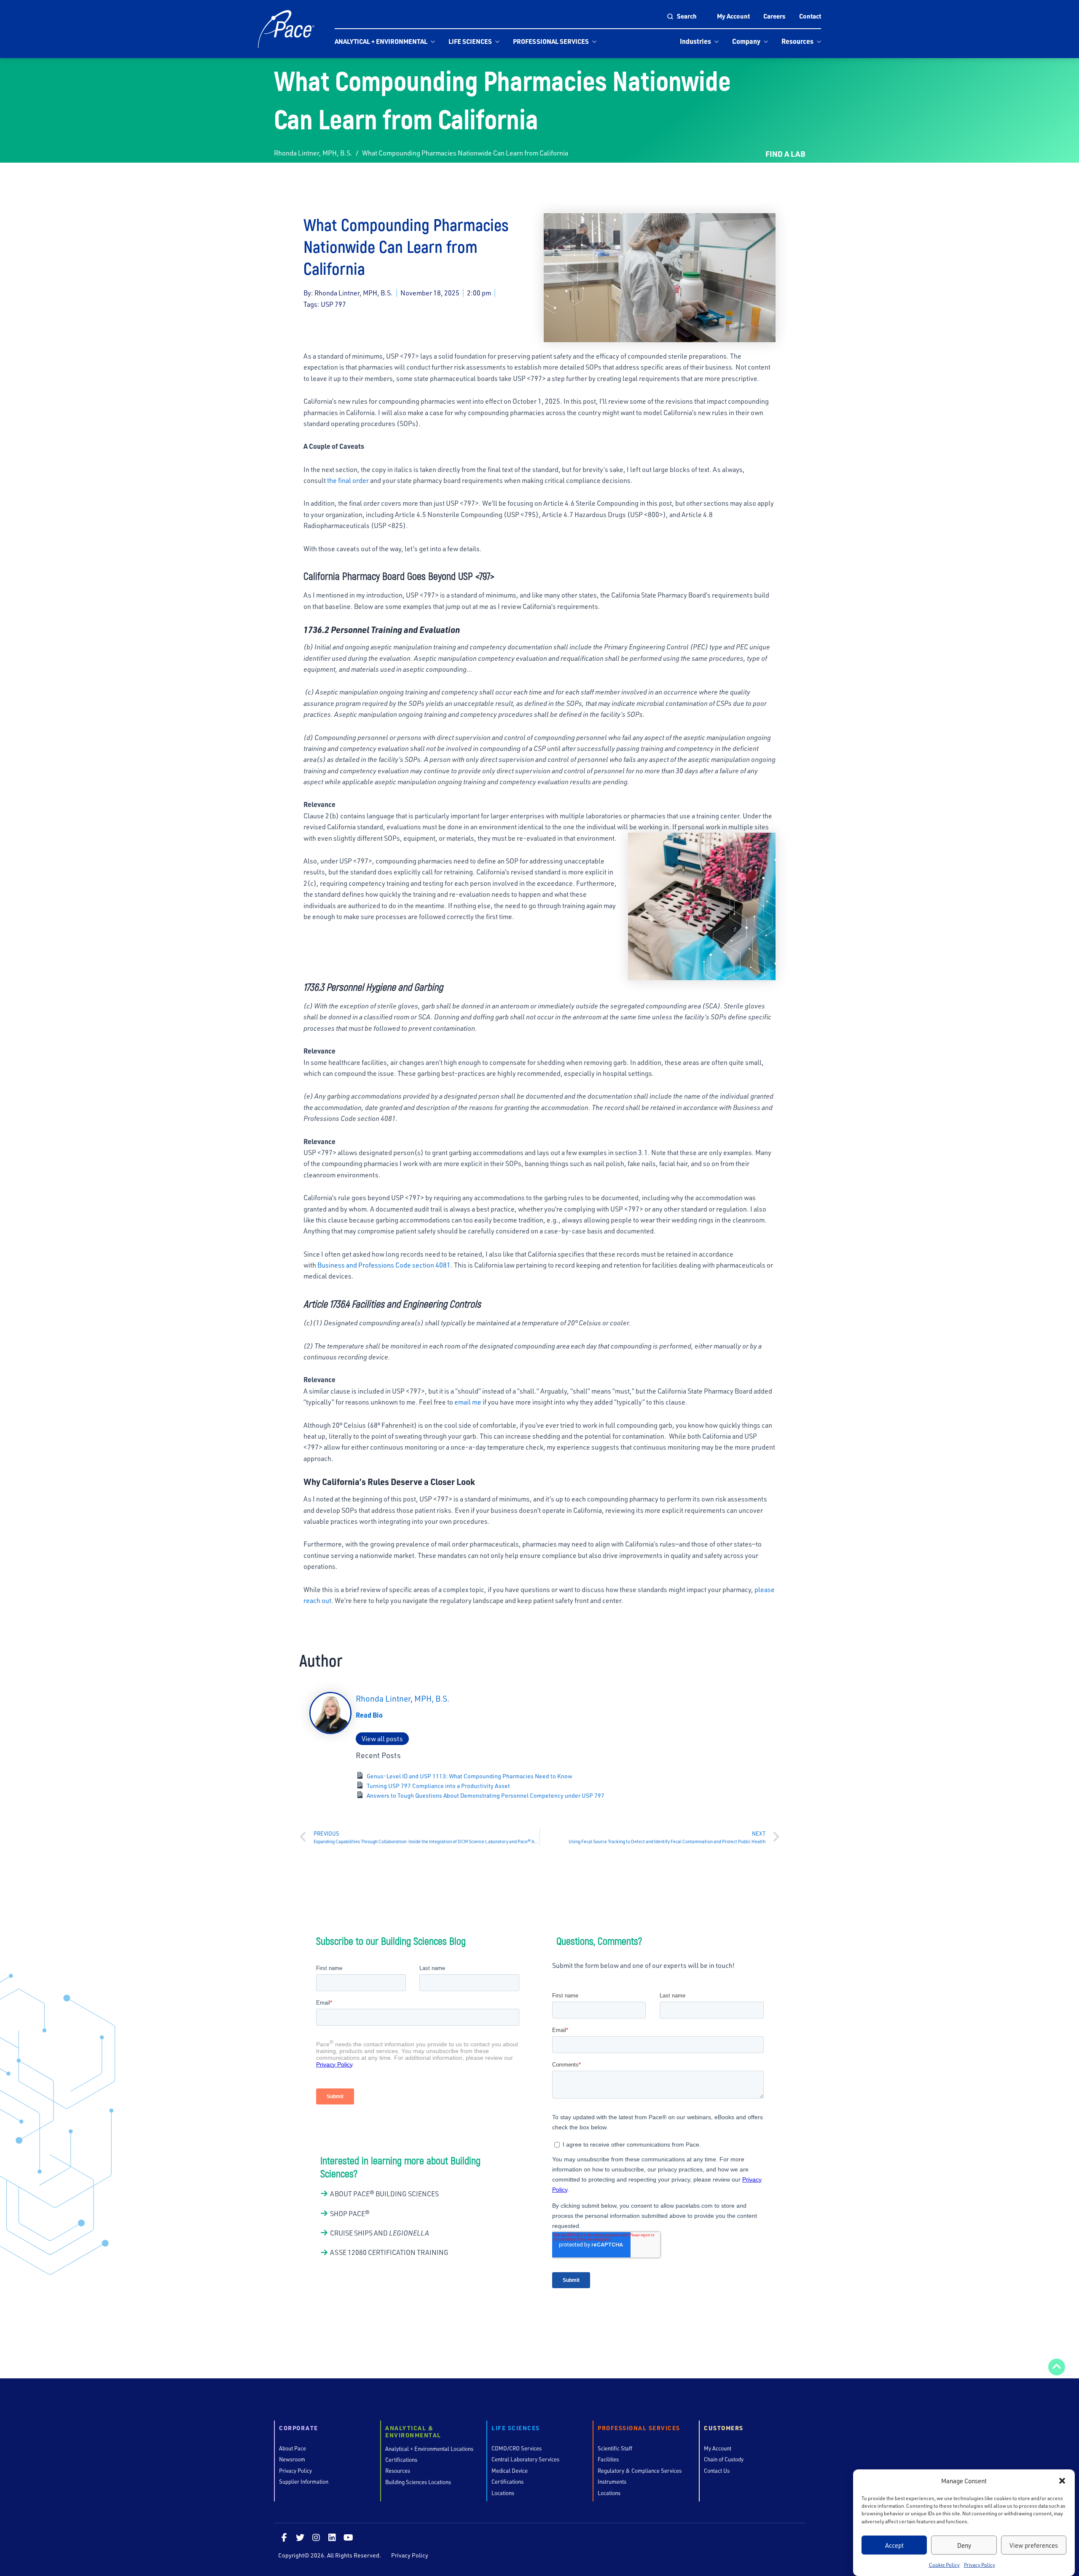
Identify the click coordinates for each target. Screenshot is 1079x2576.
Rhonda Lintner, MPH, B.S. (313, 153)
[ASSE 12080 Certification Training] (324, 2253)
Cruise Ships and (380, 2233)
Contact (810, 16)
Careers (774, 16)
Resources (797, 41)
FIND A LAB (785, 154)
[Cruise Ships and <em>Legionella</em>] (324, 2233)
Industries (695, 41)
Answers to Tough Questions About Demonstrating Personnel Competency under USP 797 (486, 1795)
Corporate (299, 2428)
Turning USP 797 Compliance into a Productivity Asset (439, 1786)
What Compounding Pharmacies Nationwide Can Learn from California (465, 153)
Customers (724, 2428)
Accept (894, 2545)
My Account (733, 16)
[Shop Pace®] (324, 2214)
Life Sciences (470, 41)
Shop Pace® (350, 2213)
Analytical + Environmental (381, 41)
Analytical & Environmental (413, 2432)
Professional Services (551, 41)
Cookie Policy (944, 2565)
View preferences (1034, 2545)
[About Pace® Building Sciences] (324, 2194)
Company (746, 41)
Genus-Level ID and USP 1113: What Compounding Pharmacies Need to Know (470, 1776)
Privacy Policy (980, 2565)
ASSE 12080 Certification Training (389, 2252)
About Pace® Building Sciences (384, 2194)
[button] (1062, 2481)
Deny (964, 2545)
